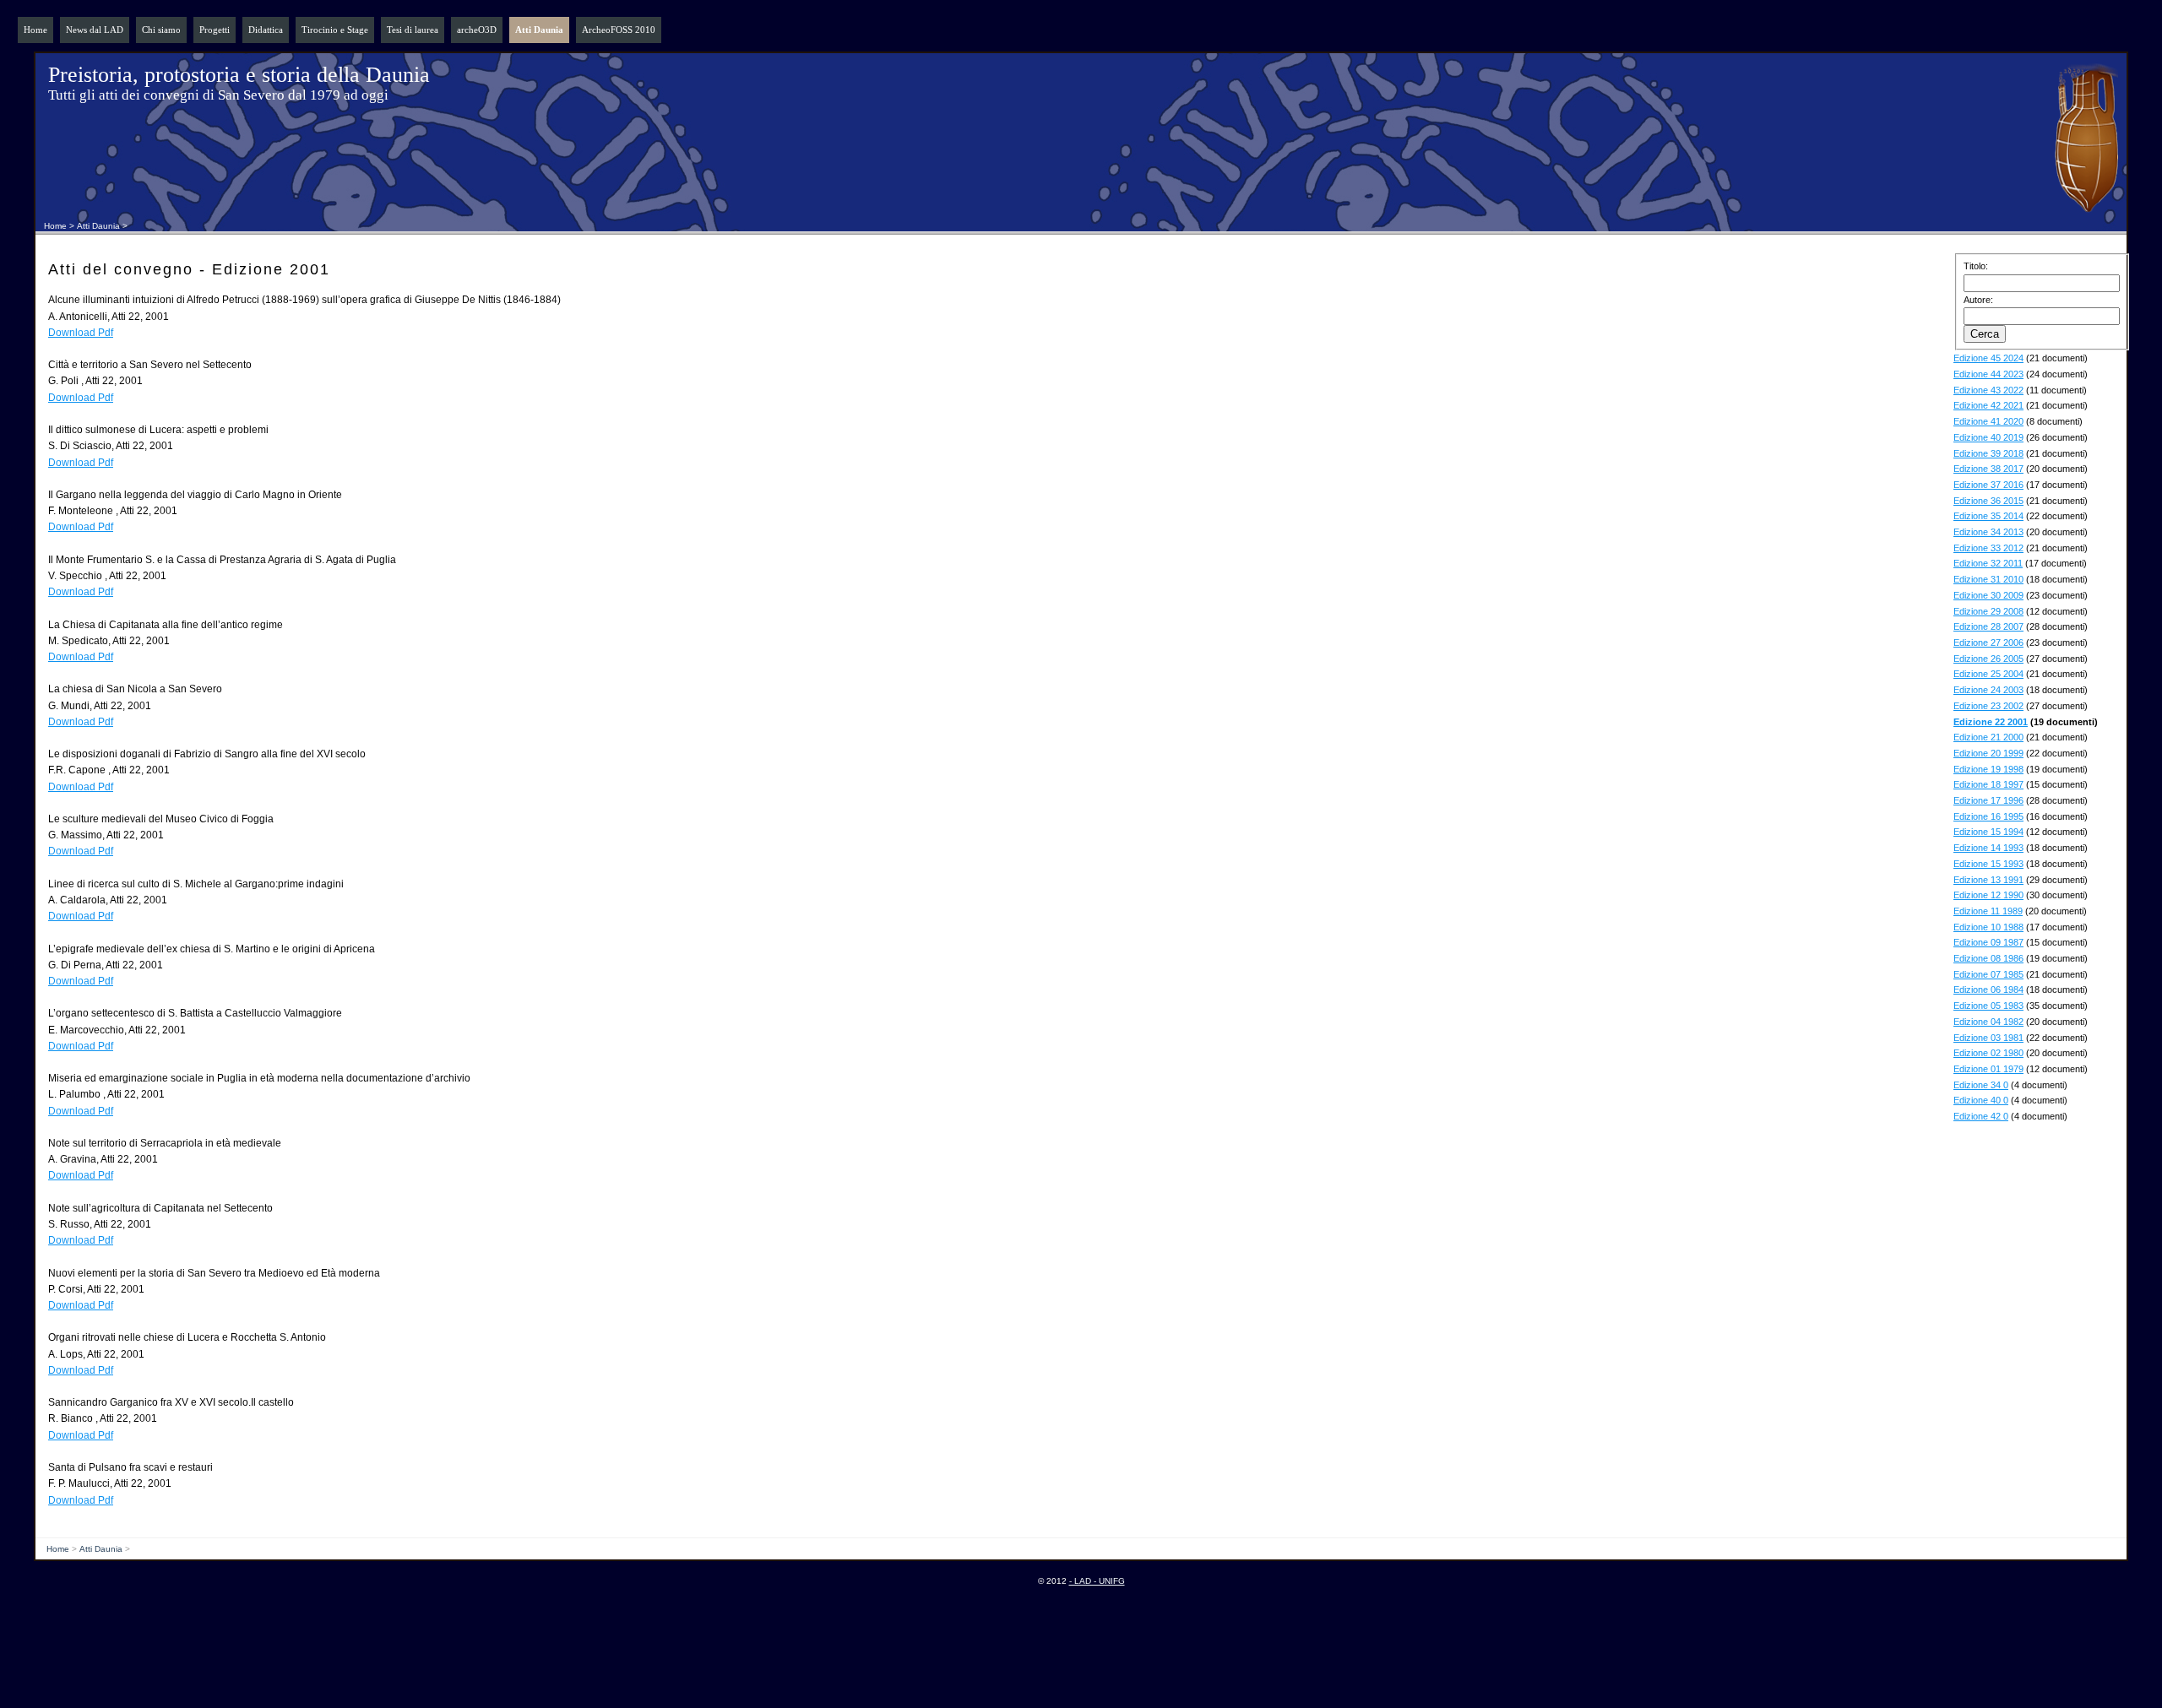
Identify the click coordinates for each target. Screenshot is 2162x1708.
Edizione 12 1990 (1988, 895)
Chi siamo (161, 30)
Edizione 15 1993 (1988, 864)
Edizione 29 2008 (1988, 611)
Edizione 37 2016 (1988, 485)
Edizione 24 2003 (1988, 690)
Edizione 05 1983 (1988, 1006)
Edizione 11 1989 (1988, 911)
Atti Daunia (539, 30)
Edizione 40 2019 (1988, 437)
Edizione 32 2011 (1988, 563)
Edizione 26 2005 (1988, 659)
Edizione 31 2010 (1988, 579)
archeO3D (477, 30)
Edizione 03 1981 (1988, 1038)
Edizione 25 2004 (1988, 674)
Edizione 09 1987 (1988, 942)
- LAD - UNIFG (1097, 1581)
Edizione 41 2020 (1988, 421)
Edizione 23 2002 (1988, 706)
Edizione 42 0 (1981, 1116)
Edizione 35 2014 (1988, 516)
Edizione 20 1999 (1988, 753)
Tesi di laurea (413, 30)
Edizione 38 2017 (1988, 469)
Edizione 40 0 (1981, 1100)
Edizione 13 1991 (1988, 880)
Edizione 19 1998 (1988, 769)
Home (35, 30)
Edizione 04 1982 (1988, 1022)
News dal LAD (95, 30)
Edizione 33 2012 (1988, 548)
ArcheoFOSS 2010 (619, 30)
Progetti (215, 30)
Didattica (266, 30)
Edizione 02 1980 (1988, 1053)
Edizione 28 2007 (1988, 626)
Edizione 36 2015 (1988, 501)
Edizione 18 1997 (1988, 784)
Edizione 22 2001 (1991, 722)
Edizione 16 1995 (1988, 816)
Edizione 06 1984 (1988, 990)
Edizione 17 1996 (1988, 800)
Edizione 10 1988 (1988, 927)
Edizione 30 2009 (1988, 595)
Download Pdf (81, 333)
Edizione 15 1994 (1988, 832)
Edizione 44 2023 (1988, 374)
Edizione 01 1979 (1988, 1069)
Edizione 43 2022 (1988, 390)
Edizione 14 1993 (1988, 848)
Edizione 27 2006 (1988, 643)
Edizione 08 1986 (1988, 958)
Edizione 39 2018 (1988, 453)
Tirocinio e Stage (335, 30)
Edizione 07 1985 (1988, 974)
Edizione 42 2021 (1988, 405)
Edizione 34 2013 (1988, 532)
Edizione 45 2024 (1988, 358)
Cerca (1985, 334)
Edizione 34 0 (1981, 1085)
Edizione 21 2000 (1988, 737)
